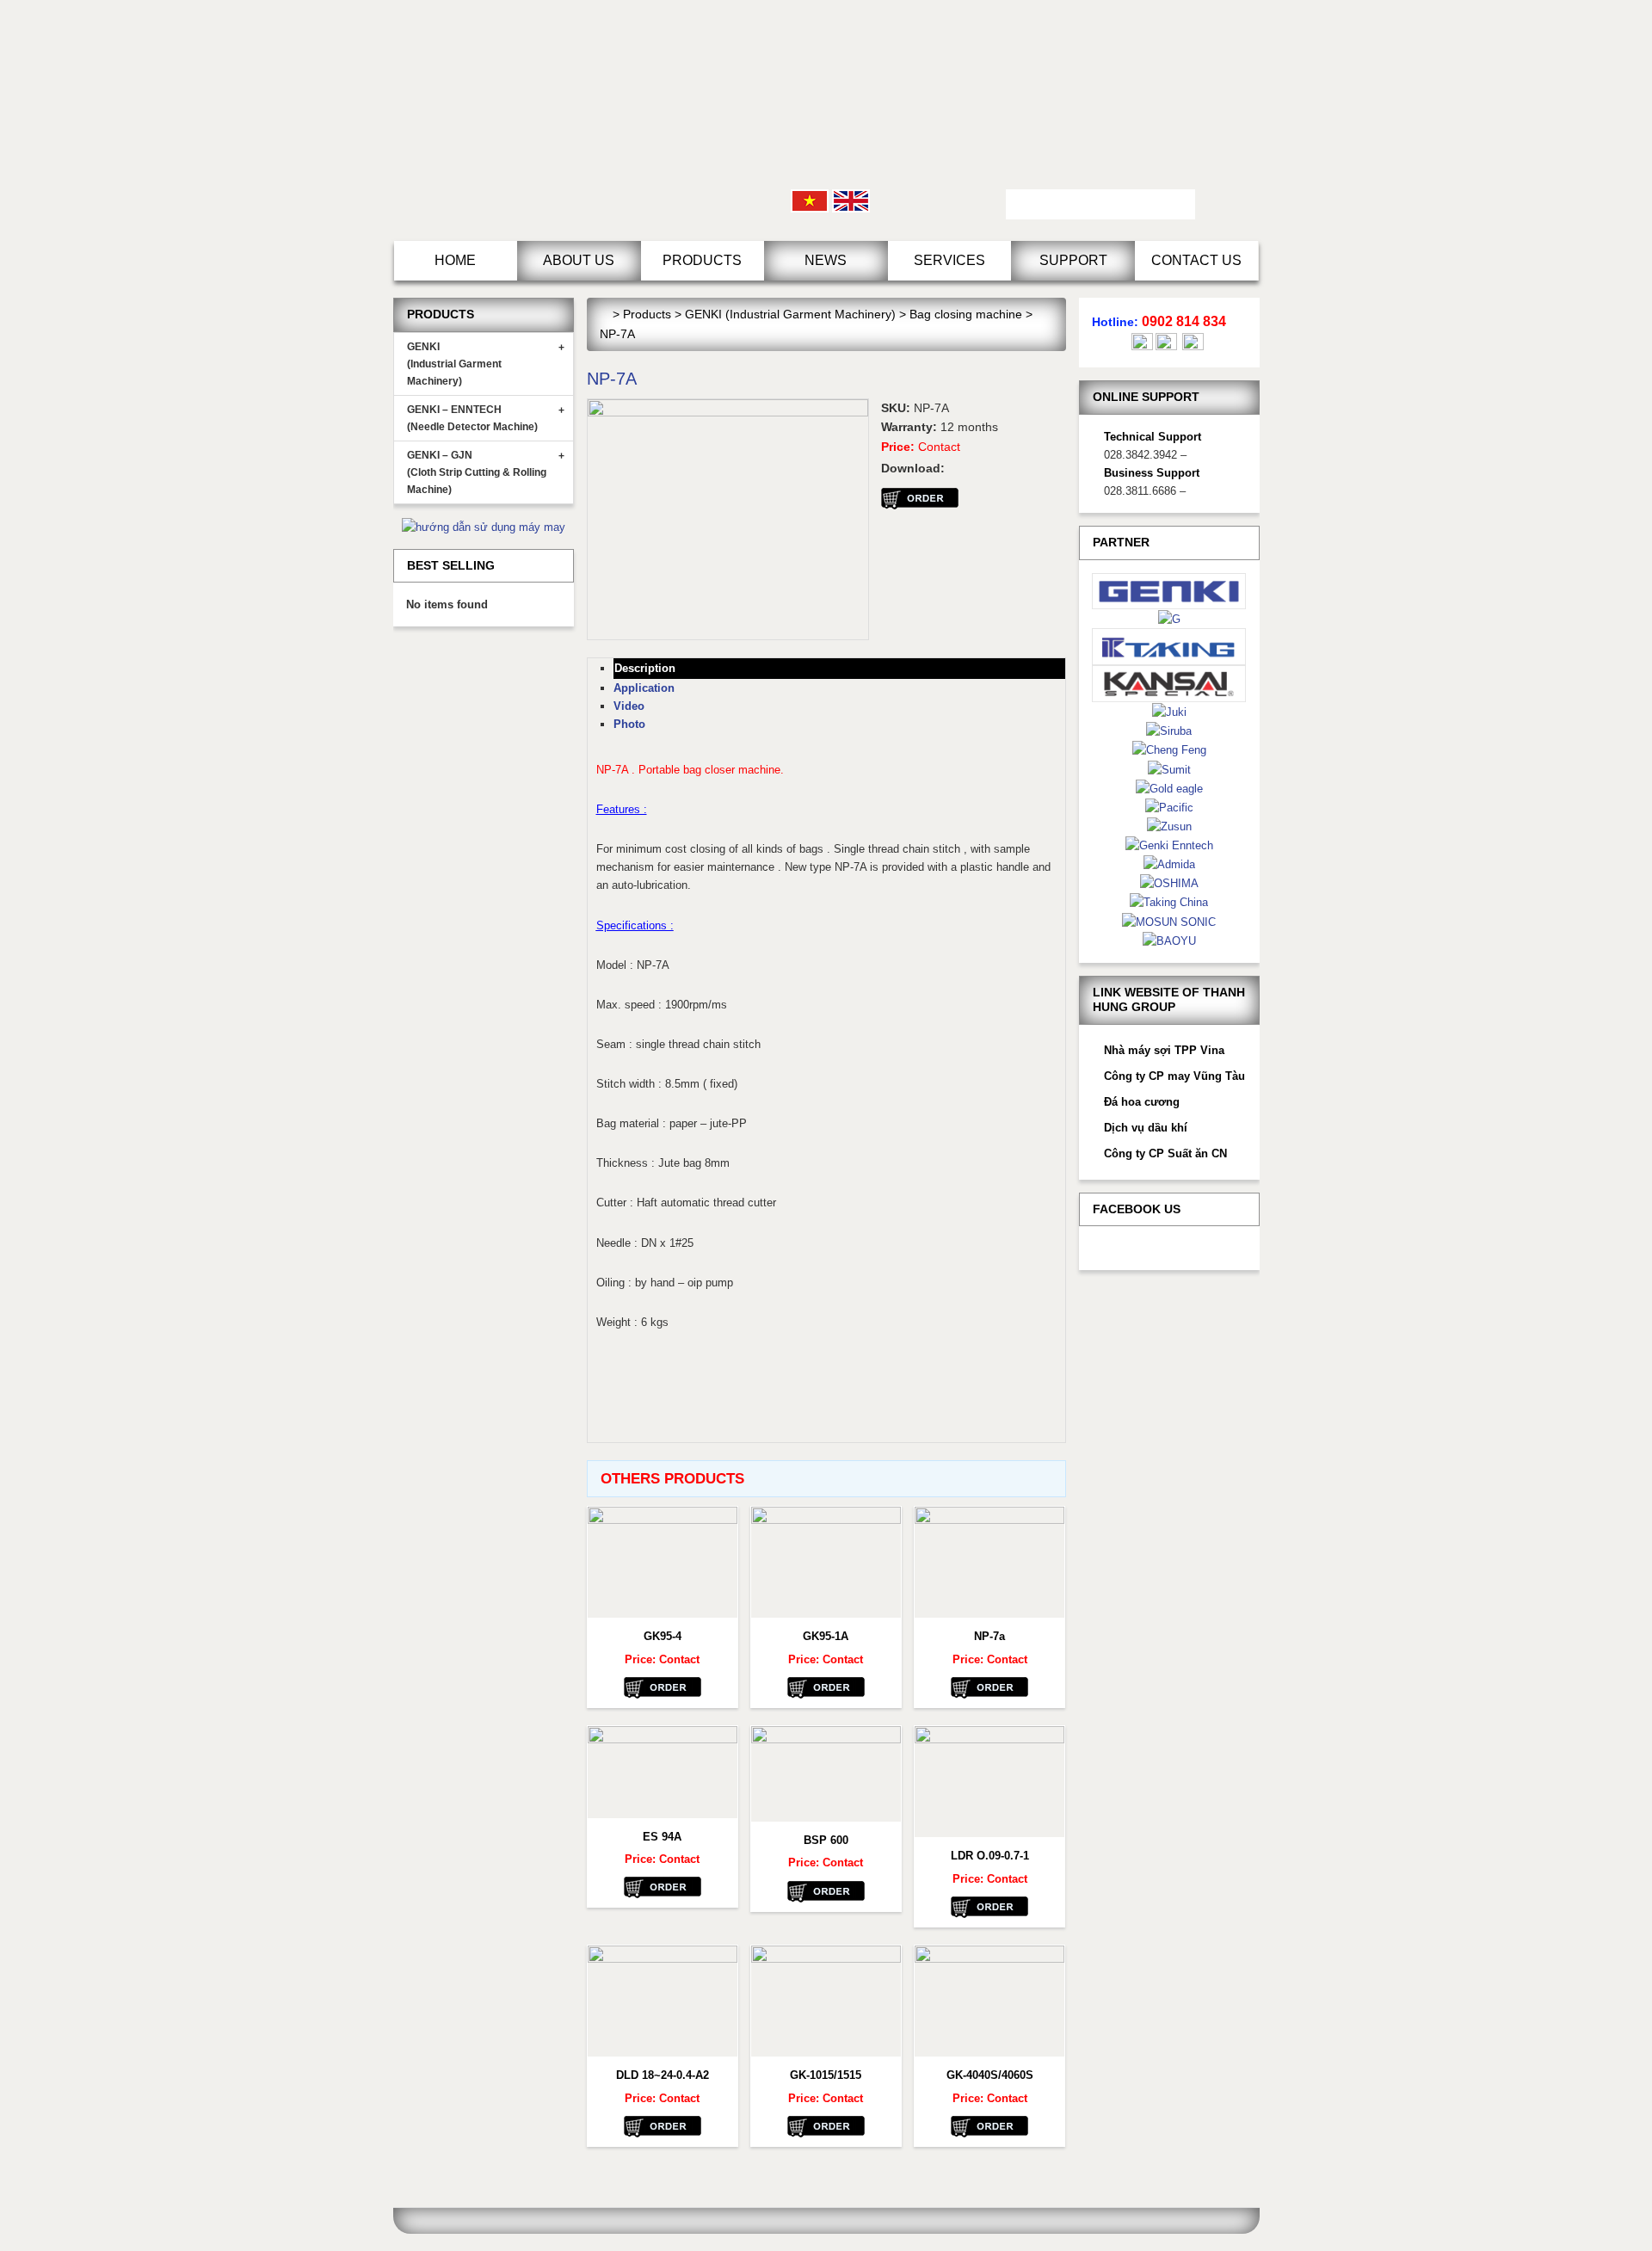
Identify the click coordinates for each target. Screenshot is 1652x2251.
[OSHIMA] (1169, 882)
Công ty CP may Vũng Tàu (1174, 1076)
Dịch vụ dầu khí (1146, 1128)
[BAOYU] (1169, 940)
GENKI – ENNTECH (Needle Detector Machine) (486, 418)
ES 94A (662, 1837)
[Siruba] (1169, 730)
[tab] (839, 668)
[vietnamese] (810, 200)
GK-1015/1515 (826, 2075)
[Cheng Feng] (1169, 749)
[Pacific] (1169, 807)
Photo (629, 724)
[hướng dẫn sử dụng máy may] (484, 526)
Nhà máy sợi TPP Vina (1164, 1050)
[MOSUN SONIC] (1169, 921)
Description (645, 668)
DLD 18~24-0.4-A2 (663, 2075)
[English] (851, 200)
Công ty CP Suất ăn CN (1165, 1153)
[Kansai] (1169, 683)
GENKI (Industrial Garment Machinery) (486, 364)
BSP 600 (826, 1840)
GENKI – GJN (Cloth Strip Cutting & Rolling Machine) (486, 472)
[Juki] (1169, 711)
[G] (1169, 618)
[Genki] (1169, 590)
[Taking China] (1169, 901)
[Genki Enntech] (1169, 845)
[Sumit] (1169, 769)
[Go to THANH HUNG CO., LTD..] (604, 314)
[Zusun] (1169, 826)
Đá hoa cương (1142, 1102)
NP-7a (989, 1636)
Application (644, 688)
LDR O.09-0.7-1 (990, 1856)
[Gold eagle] (1169, 788)
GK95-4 (663, 1636)
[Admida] (1169, 863)
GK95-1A (826, 1636)
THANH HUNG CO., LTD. (539, 120)
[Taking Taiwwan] (1169, 646)
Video (629, 706)
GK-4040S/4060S (990, 2075)
